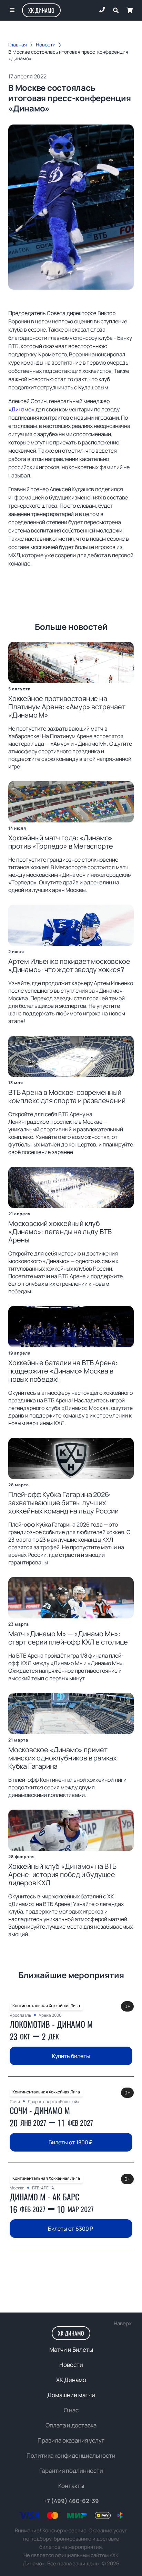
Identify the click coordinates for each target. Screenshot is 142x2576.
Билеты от (70, 2142)
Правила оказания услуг (71, 2440)
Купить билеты (71, 2056)
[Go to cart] (130, 10)
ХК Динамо (41, 10)
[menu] (12, 10)
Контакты (71, 2486)
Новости (71, 2365)
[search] (116, 10)
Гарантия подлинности (71, 2471)
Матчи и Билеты (71, 2349)
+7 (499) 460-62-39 (71, 2501)
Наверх (123, 2323)
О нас (71, 2410)
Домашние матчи (71, 2395)
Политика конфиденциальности (71, 2455)
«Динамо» (21, 409)
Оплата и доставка (71, 2425)
